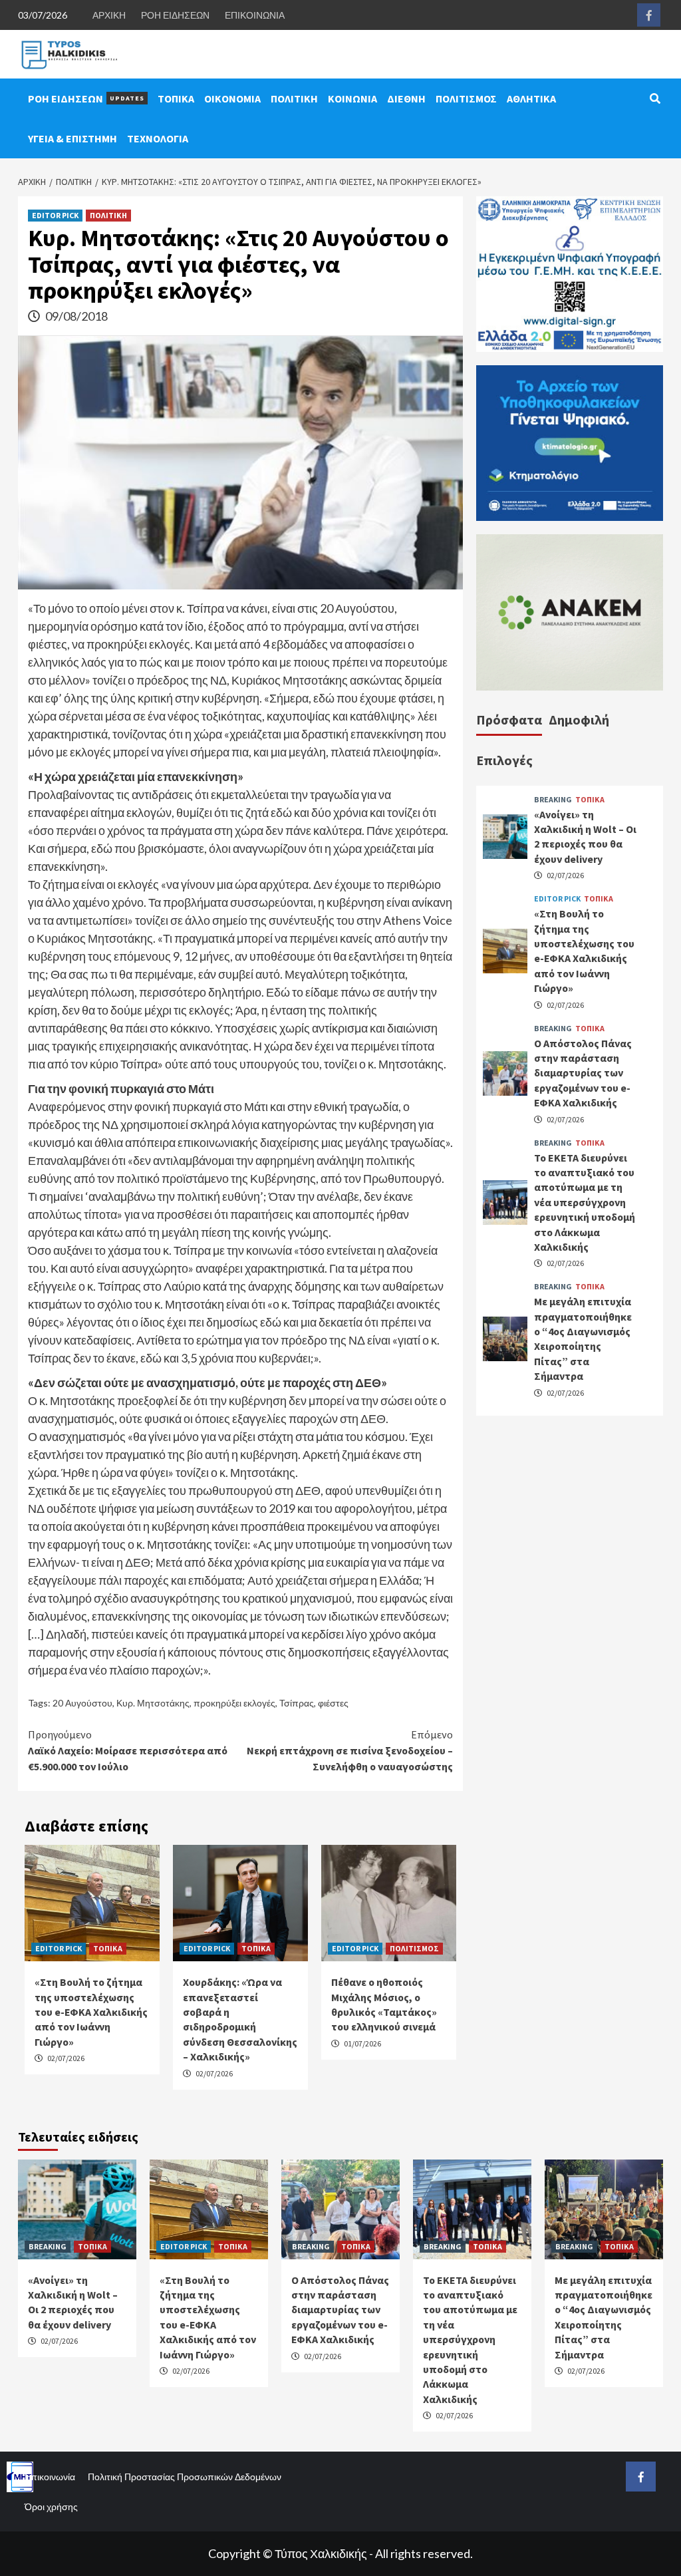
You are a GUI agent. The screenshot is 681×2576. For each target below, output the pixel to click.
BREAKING (553, 800)
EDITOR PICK (55, 215)
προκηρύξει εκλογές (234, 1703)
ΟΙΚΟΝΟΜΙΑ (232, 98)
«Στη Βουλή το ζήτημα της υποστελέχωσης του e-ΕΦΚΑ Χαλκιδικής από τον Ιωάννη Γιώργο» (91, 2012)
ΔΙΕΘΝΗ (406, 98)
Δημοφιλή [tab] (579, 720)
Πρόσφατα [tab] (509, 720)
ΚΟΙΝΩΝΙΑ (352, 98)
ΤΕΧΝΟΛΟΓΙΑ (158, 138)
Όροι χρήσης (51, 2506)
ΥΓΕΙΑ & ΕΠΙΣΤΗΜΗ (72, 138)
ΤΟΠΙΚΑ (176, 98)
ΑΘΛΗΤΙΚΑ (531, 98)
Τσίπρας (297, 1703)
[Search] (655, 98)
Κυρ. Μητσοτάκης (153, 1703)
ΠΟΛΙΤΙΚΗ (294, 98)
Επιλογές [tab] (504, 760)
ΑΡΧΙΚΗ (109, 15)
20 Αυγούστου (82, 1703)
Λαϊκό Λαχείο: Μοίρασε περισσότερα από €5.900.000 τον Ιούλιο (128, 1750)
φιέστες (333, 1703)
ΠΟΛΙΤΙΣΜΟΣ (466, 98)
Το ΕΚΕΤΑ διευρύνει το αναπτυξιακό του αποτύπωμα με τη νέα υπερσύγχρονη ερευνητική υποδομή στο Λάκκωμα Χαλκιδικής (585, 1202)
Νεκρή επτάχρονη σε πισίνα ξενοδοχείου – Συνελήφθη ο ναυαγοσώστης (350, 1750)
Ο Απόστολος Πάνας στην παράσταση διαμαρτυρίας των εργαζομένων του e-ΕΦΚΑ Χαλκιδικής (583, 1073)
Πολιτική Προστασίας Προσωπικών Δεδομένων (185, 2477)
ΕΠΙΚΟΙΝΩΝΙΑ (255, 15)
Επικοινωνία (50, 2477)
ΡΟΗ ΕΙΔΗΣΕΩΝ (175, 15)
